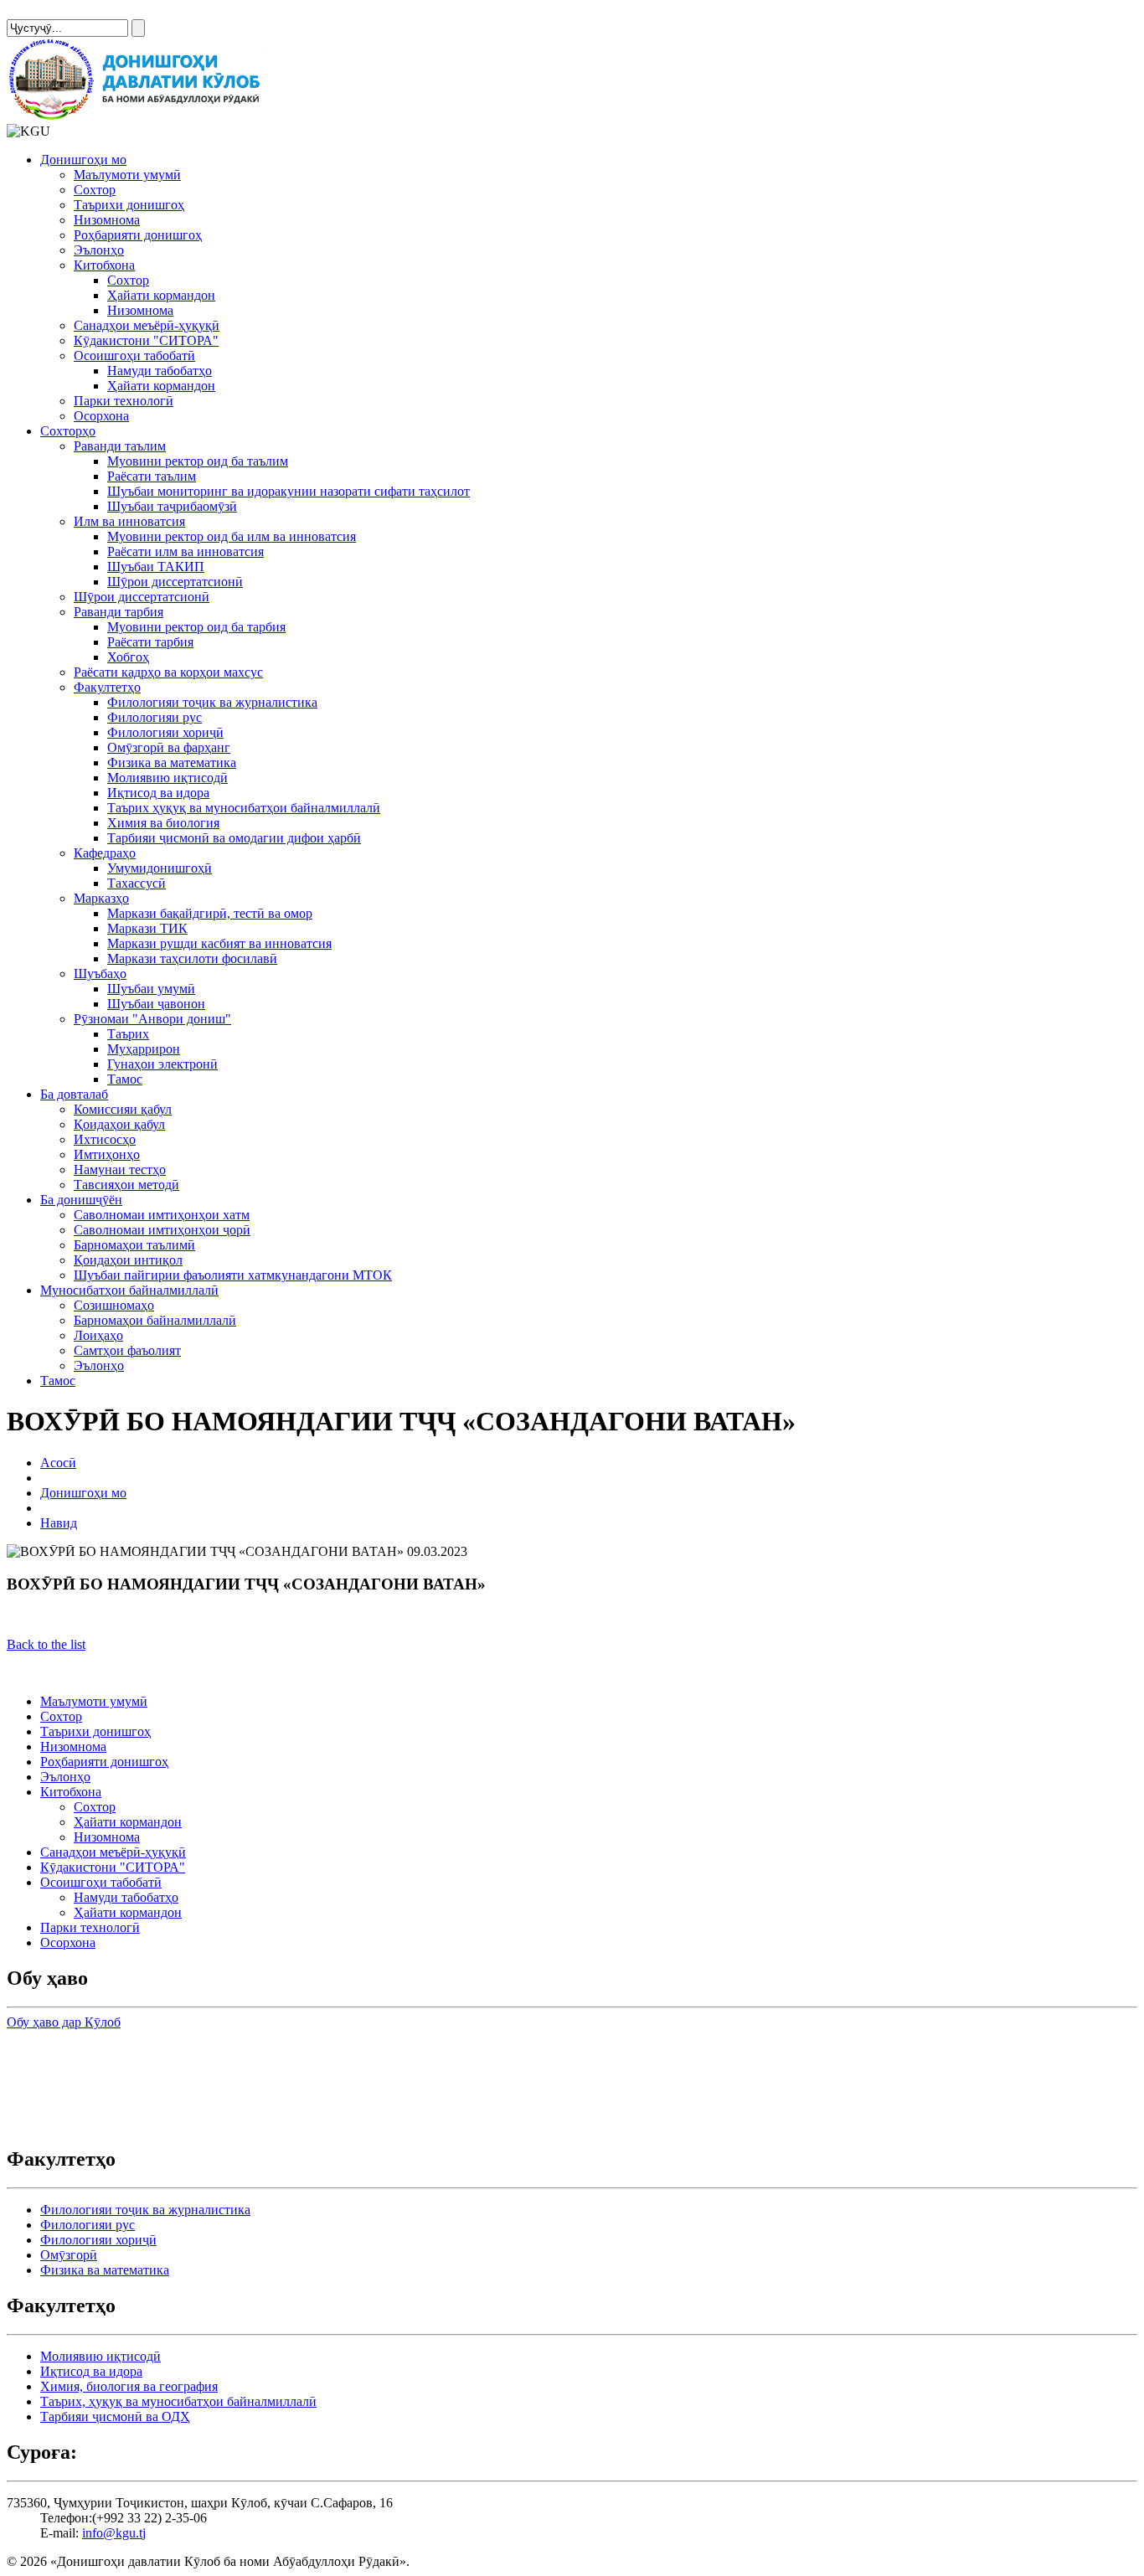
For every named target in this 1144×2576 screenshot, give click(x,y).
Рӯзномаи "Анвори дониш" (152, 1019)
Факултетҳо (107, 687)
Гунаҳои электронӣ (162, 1064)
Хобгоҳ (128, 657)
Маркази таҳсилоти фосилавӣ (192, 958)
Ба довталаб (74, 1094)
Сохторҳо (68, 431)
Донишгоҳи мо (83, 160)
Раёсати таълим (152, 476)
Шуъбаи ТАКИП (156, 567)
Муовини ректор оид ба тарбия (196, 627)
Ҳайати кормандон (161, 295)
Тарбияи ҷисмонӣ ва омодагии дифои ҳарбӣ (234, 838)
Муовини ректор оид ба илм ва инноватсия (232, 536)
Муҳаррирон (144, 1049)
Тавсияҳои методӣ (126, 1185)
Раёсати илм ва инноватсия (186, 551)
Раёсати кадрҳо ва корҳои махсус (168, 672)
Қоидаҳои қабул (119, 1124)
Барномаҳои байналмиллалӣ (155, 1320)
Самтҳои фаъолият (127, 1350)
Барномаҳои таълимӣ (134, 1245)
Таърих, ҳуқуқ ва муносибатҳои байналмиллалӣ (178, 2401)
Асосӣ (58, 1463)
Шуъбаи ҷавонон (156, 1004)
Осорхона (101, 416)
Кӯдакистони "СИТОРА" (146, 340)
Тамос (125, 1079)
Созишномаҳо (114, 1305)
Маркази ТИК (147, 928)
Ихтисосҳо (105, 1139)
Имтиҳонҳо (107, 1154)
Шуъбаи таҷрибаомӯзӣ (172, 506)
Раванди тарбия (119, 612)
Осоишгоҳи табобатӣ (134, 355)
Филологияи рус (155, 717)
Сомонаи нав (44, 14)
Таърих (128, 1034)
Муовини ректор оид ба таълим (198, 461)
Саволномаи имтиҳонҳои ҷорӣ (162, 1230)
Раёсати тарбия (150, 642)
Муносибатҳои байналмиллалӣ (129, 1290)
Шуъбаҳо (100, 974)
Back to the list (46, 1644)
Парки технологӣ (124, 401)
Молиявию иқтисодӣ (167, 778)
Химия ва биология (163, 823)
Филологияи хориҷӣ (165, 732)
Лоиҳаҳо (98, 1335)
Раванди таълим (120, 446)
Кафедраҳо (105, 853)
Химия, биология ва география (129, 2386)
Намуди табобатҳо (160, 371)
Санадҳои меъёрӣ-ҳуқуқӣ (147, 325)
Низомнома (107, 220)
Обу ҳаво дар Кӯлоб (64, 2022)
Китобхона (104, 265)
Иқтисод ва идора (158, 793)
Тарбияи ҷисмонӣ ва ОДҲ (115, 2416)
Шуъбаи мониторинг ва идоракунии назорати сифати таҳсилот (289, 491)
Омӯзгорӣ (69, 2255)
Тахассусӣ (137, 883)
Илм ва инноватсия (129, 521)
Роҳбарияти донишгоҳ (138, 235)
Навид (59, 1523)
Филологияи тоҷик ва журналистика (212, 702)
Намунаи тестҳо (120, 1170)
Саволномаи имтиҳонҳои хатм (162, 1215)
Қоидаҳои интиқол (128, 1260)
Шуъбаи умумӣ (151, 989)
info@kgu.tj (114, 2533)
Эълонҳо (99, 250)
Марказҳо (101, 898)
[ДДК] (137, 116)
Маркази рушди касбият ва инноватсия (219, 943)
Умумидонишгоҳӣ (160, 868)
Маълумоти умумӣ (127, 175)
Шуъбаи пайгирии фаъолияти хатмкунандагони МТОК (233, 1275)
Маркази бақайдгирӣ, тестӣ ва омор (210, 913)
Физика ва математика (172, 762)
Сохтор (95, 190)
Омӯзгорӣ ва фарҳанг (169, 747)
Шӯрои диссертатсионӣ (175, 582)
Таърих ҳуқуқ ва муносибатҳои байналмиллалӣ (244, 808)
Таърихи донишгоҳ (129, 205)
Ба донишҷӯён (81, 1200)
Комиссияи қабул (123, 1109)
